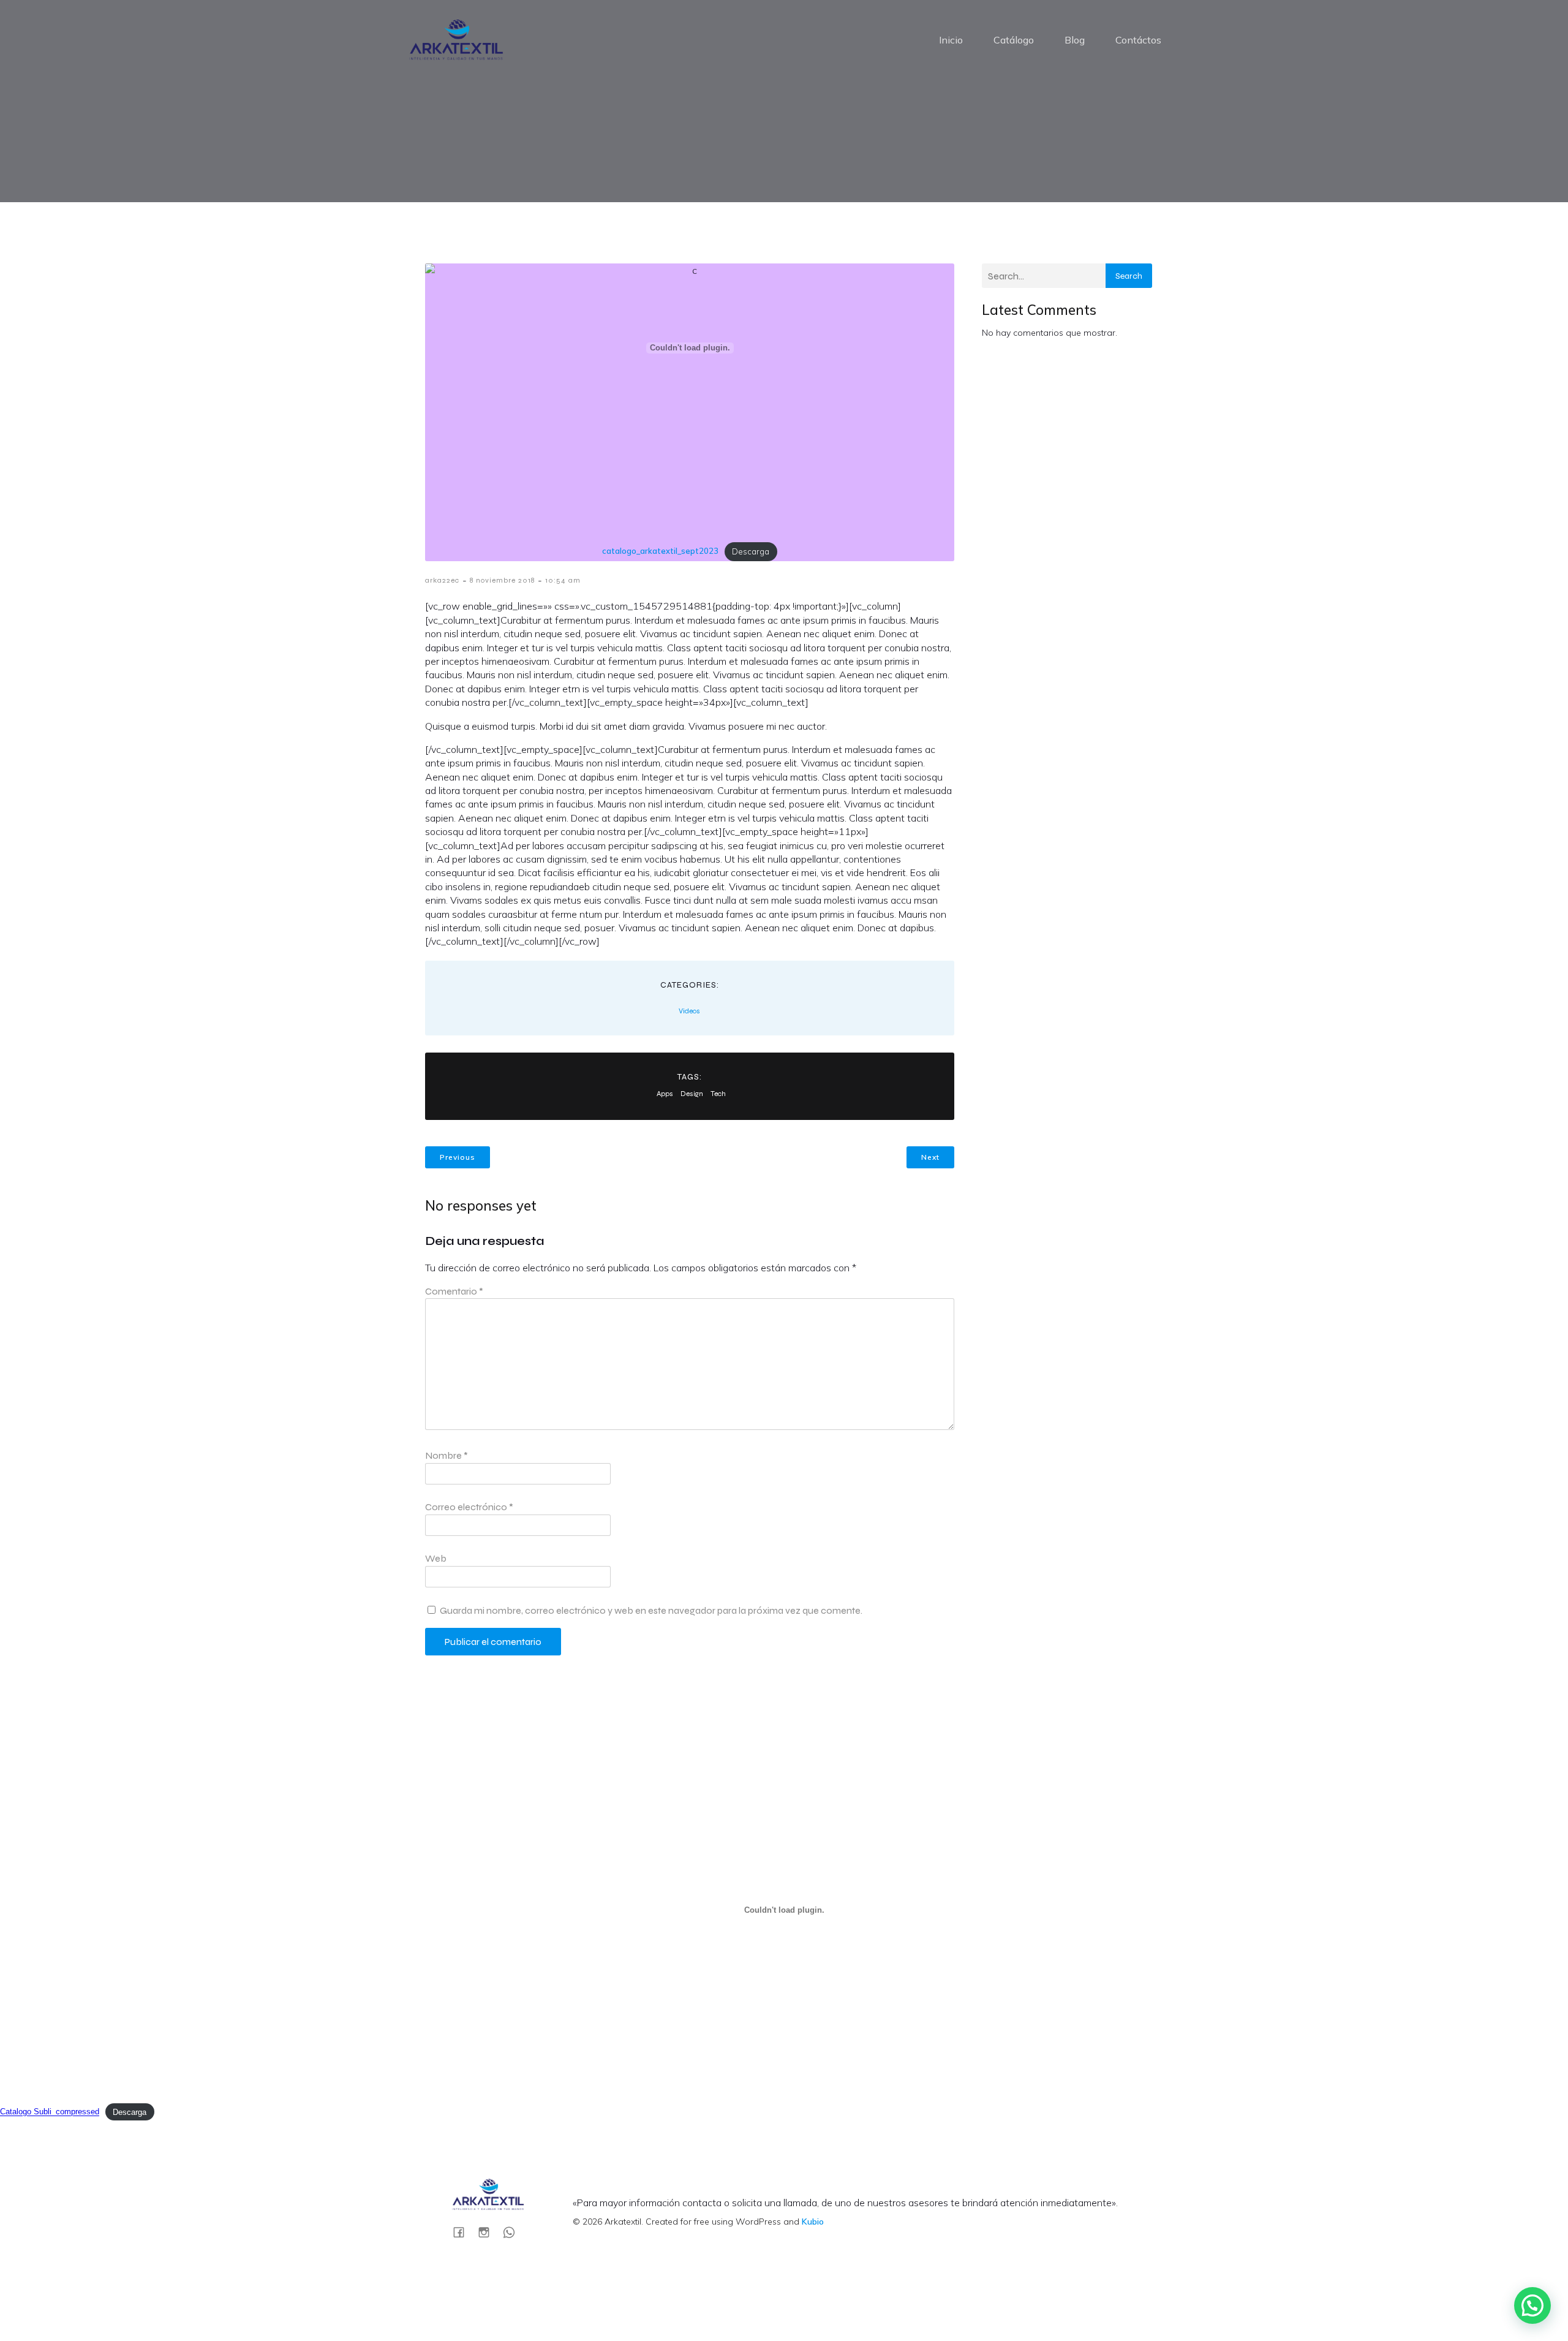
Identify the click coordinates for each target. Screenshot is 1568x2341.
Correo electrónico (469, 1507)
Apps (665, 1094)
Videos (689, 1011)
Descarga (751, 551)
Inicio (951, 40)
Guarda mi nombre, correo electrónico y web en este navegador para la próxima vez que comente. (651, 1610)
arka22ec (442, 580)
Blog (1075, 40)
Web (436, 1558)
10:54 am (563, 580)
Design (692, 1094)
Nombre (447, 1455)
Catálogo (1014, 40)
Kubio (813, 2222)
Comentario (454, 1291)
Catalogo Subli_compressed (50, 2112)
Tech (718, 1094)
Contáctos (1138, 40)
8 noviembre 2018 (502, 580)
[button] (1532, 2305)
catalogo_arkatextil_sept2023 (660, 551)
